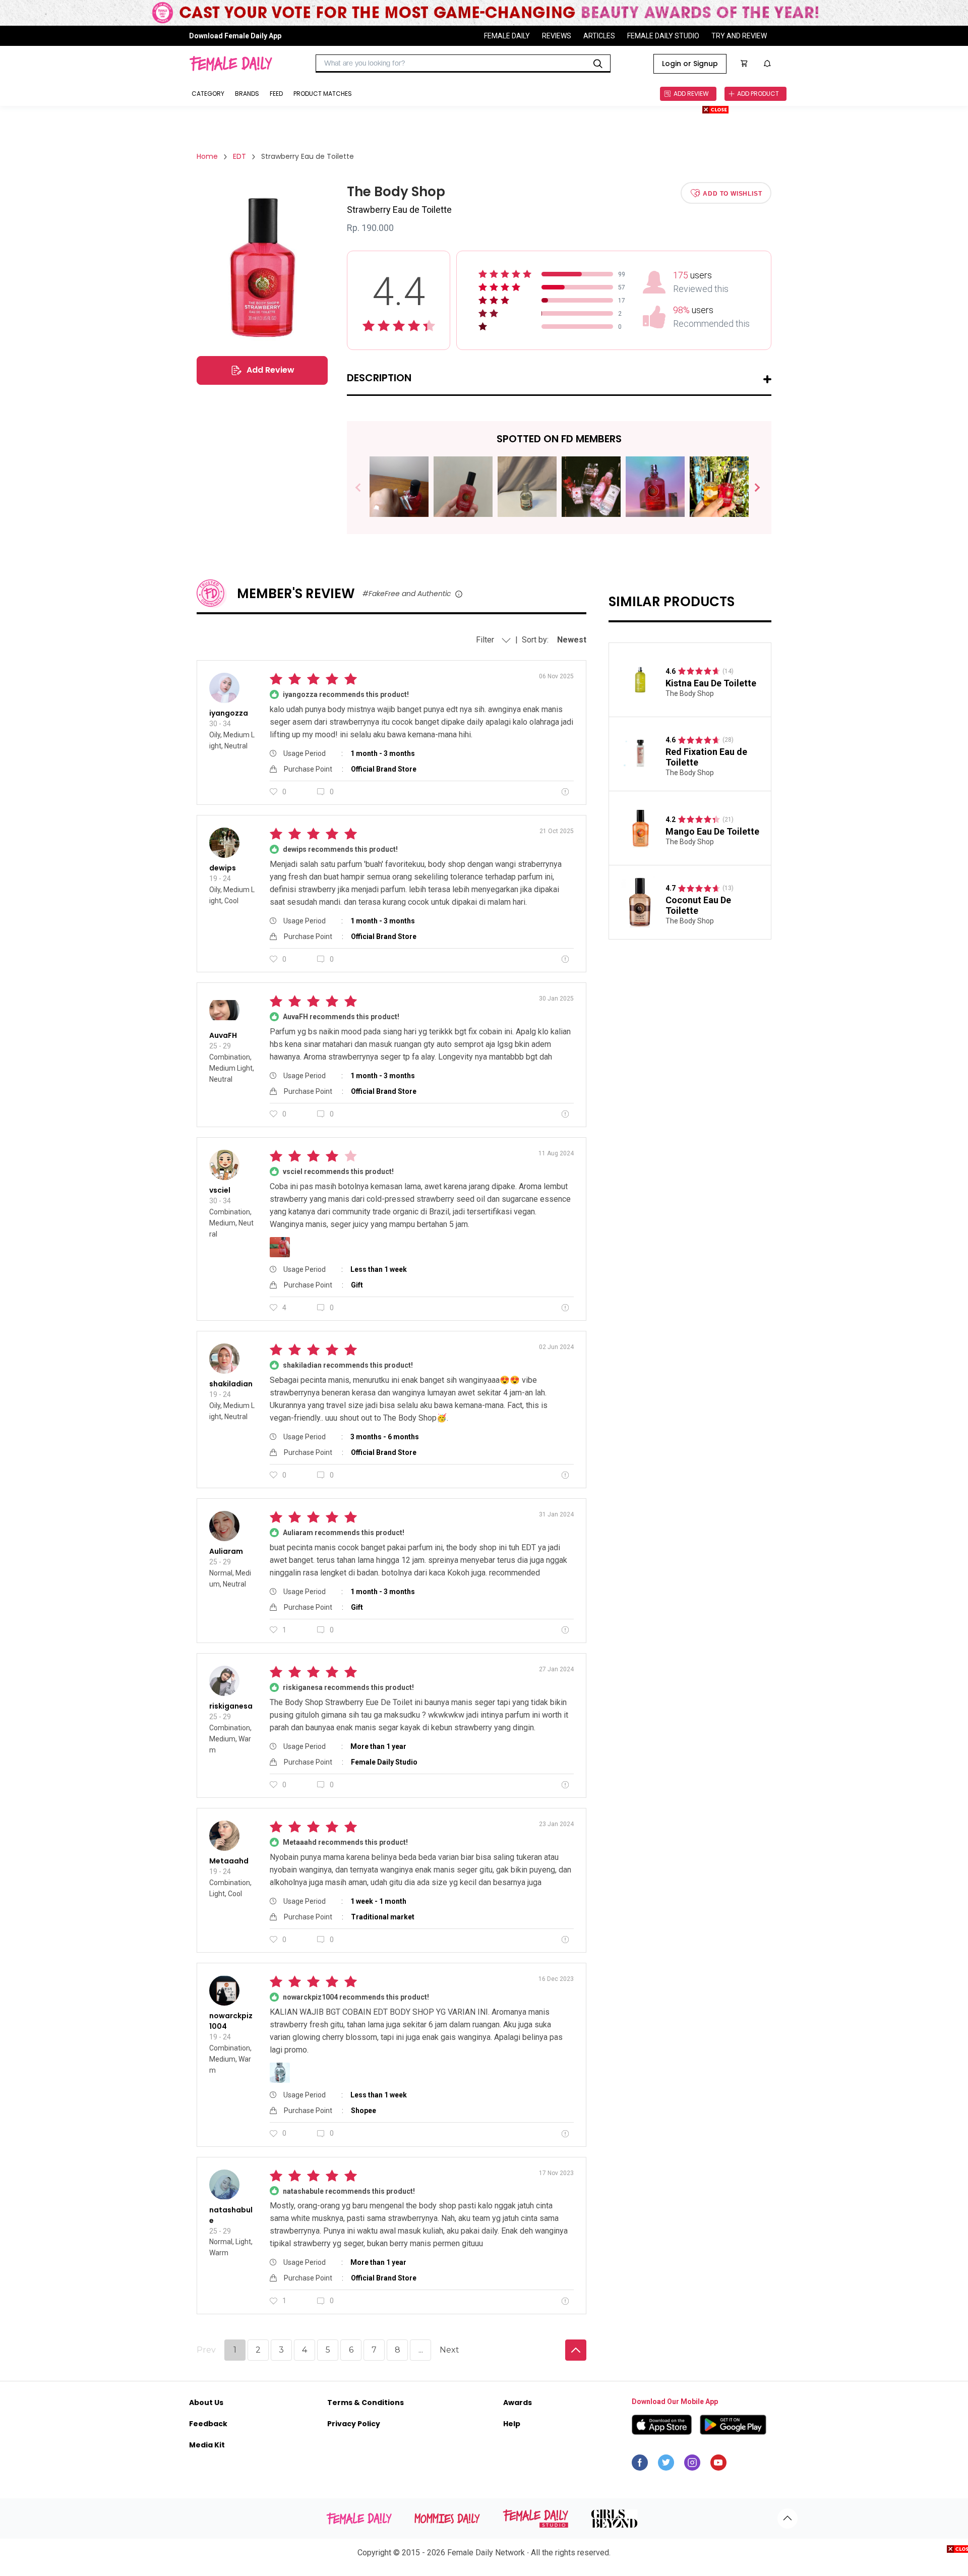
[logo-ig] (692, 2465)
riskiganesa (231, 1706)
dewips (223, 868)
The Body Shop (690, 693)
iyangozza (229, 713)
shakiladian (231, 1384)
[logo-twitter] (666, 2465)
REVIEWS (557, 36)
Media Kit (207, 2445)
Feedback (208, 2424)
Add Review (270, 370)
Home (207, 156)
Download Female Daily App (235, 36)
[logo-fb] (640, 2465)
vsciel (220, 1190)
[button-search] (598, 64)
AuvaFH (223, 1035)
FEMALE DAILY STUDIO (663, 36)
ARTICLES (599, 36)
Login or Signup (690, 64)
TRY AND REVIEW (739, 36)
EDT (239, 156)
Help (512, 2424)
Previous (365, 488)
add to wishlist (732, 193)
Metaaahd (229, 1861)
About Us (206, 2403)
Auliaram (226, 1551)
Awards (518, 2403)
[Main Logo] (231, 64)
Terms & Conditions (366, 2403)
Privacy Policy (354, 2424)
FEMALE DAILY (507, 36)
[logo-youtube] (718, 2465)
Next (753, 488)
